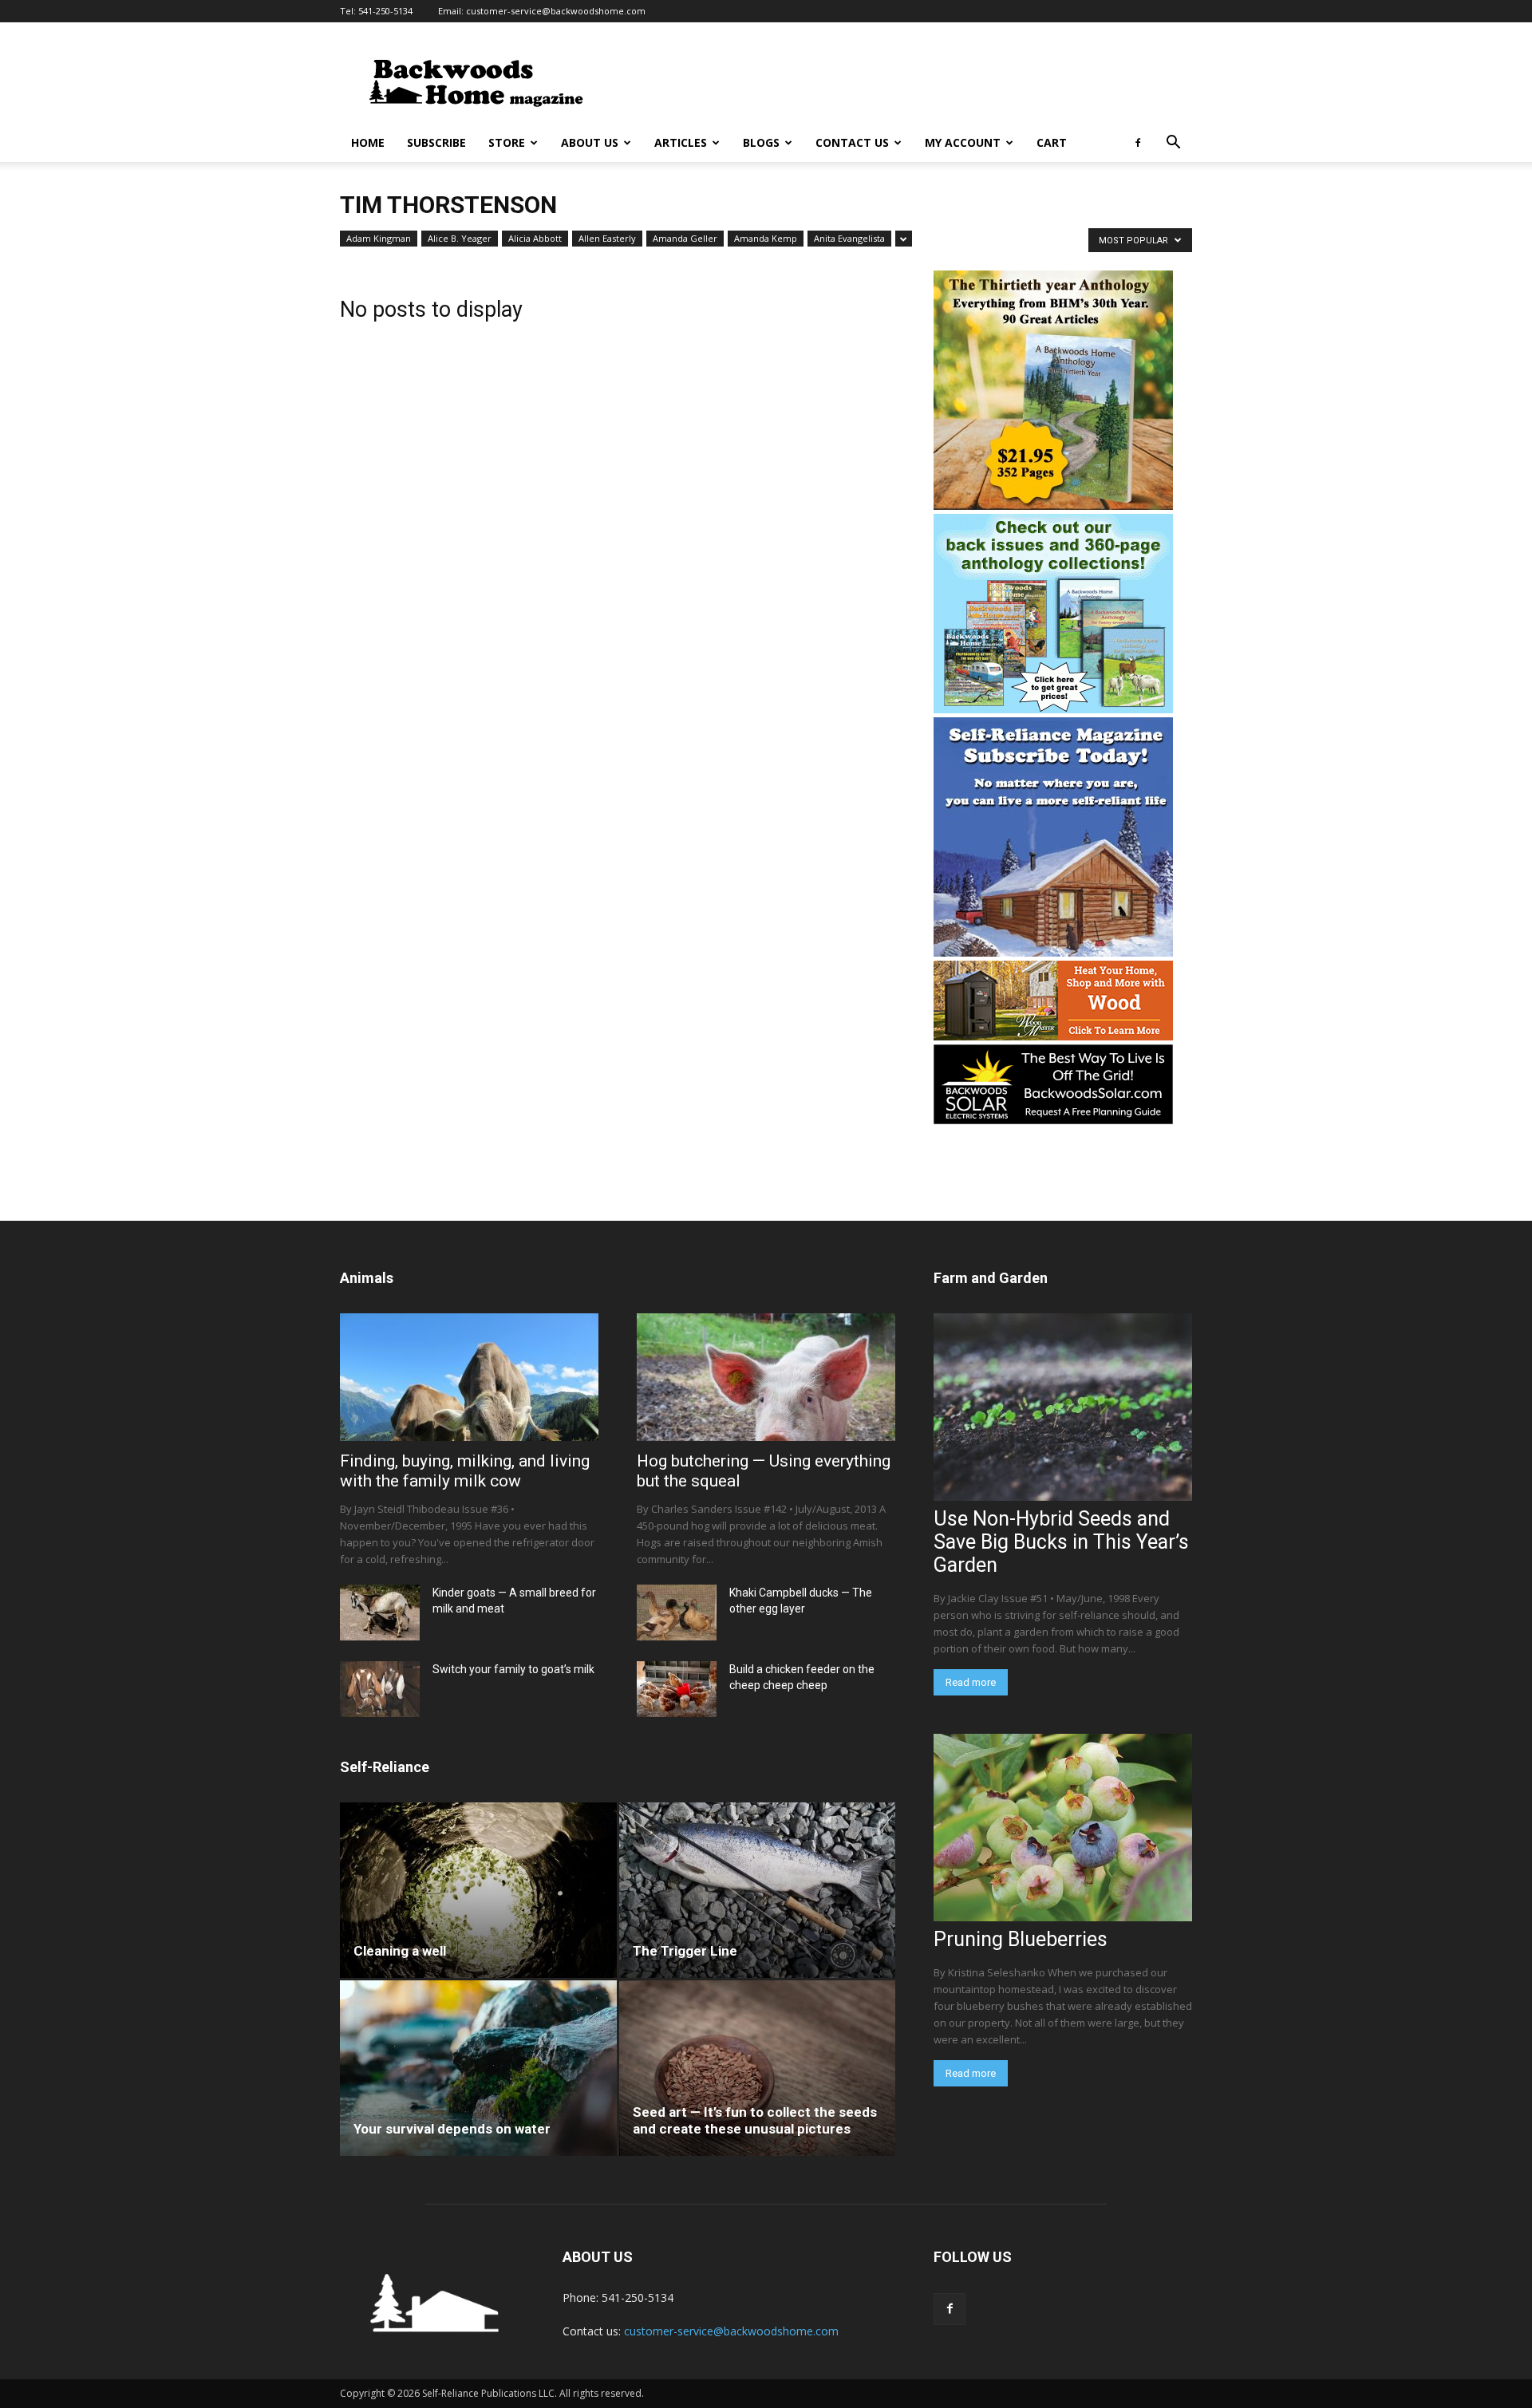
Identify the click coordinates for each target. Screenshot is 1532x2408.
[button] (1173, 144)
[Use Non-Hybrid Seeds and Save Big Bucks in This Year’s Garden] (1063, 1407)
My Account (963, 142)
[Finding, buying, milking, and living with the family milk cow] (469, 1377)
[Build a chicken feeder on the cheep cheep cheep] (677, 1689)
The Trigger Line (685, 1951)
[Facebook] (1138, 143)
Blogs (761, 142)
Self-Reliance (385, 1767)
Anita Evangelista (849, 238)
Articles (681, 142)
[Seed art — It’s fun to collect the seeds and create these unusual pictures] (758, 2068)
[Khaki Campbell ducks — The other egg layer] (677, 1613)
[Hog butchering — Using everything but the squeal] (766, 1377)
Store (507, 142)
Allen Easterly (607, 238)
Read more (971, 1682)
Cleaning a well (400, 1951)
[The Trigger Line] (758, 1890)
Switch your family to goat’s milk (513, 1669)
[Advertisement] (902, 81)
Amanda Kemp (766, 238)
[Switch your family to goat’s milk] (380, 1689)
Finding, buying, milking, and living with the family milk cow (465, 1471)
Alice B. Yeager (460, 238)
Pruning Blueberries (1021, 1939)
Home (368, 142)
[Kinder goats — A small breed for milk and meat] (380, 1613)
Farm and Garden (991, 1278)
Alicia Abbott (535, 238)
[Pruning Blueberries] (1063, 1828)
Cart (1052, 142)
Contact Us (852, 142)
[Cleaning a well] (478, 1890)
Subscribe (436, 142)
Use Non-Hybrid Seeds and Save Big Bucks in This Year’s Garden (1061, 1542)
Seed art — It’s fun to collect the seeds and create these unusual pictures (755, 2120)
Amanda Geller (685, 238)
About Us (590, 142)
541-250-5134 (385, 11)
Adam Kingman (379, 238)
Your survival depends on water (452, 2129)
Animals (367, 1278)
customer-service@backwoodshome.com (556, 11)
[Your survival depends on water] (478, 2068)
